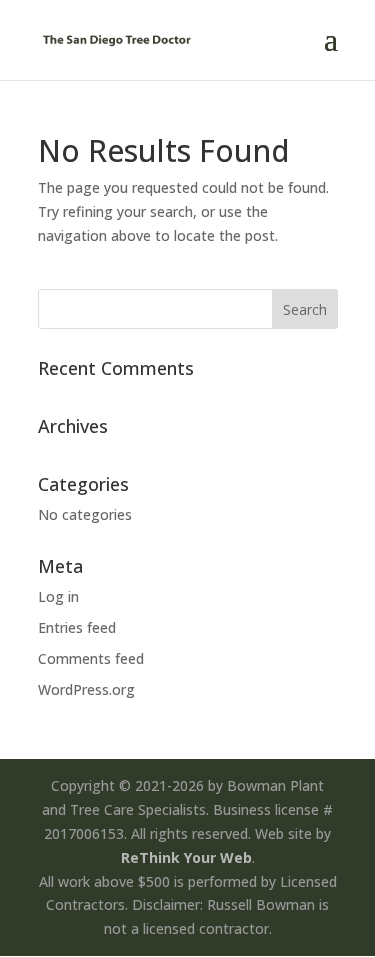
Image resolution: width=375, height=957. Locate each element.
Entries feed (77, 627)
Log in (58, 596)
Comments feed (91, 658)
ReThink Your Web (186, 857)
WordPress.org (86, 689)
